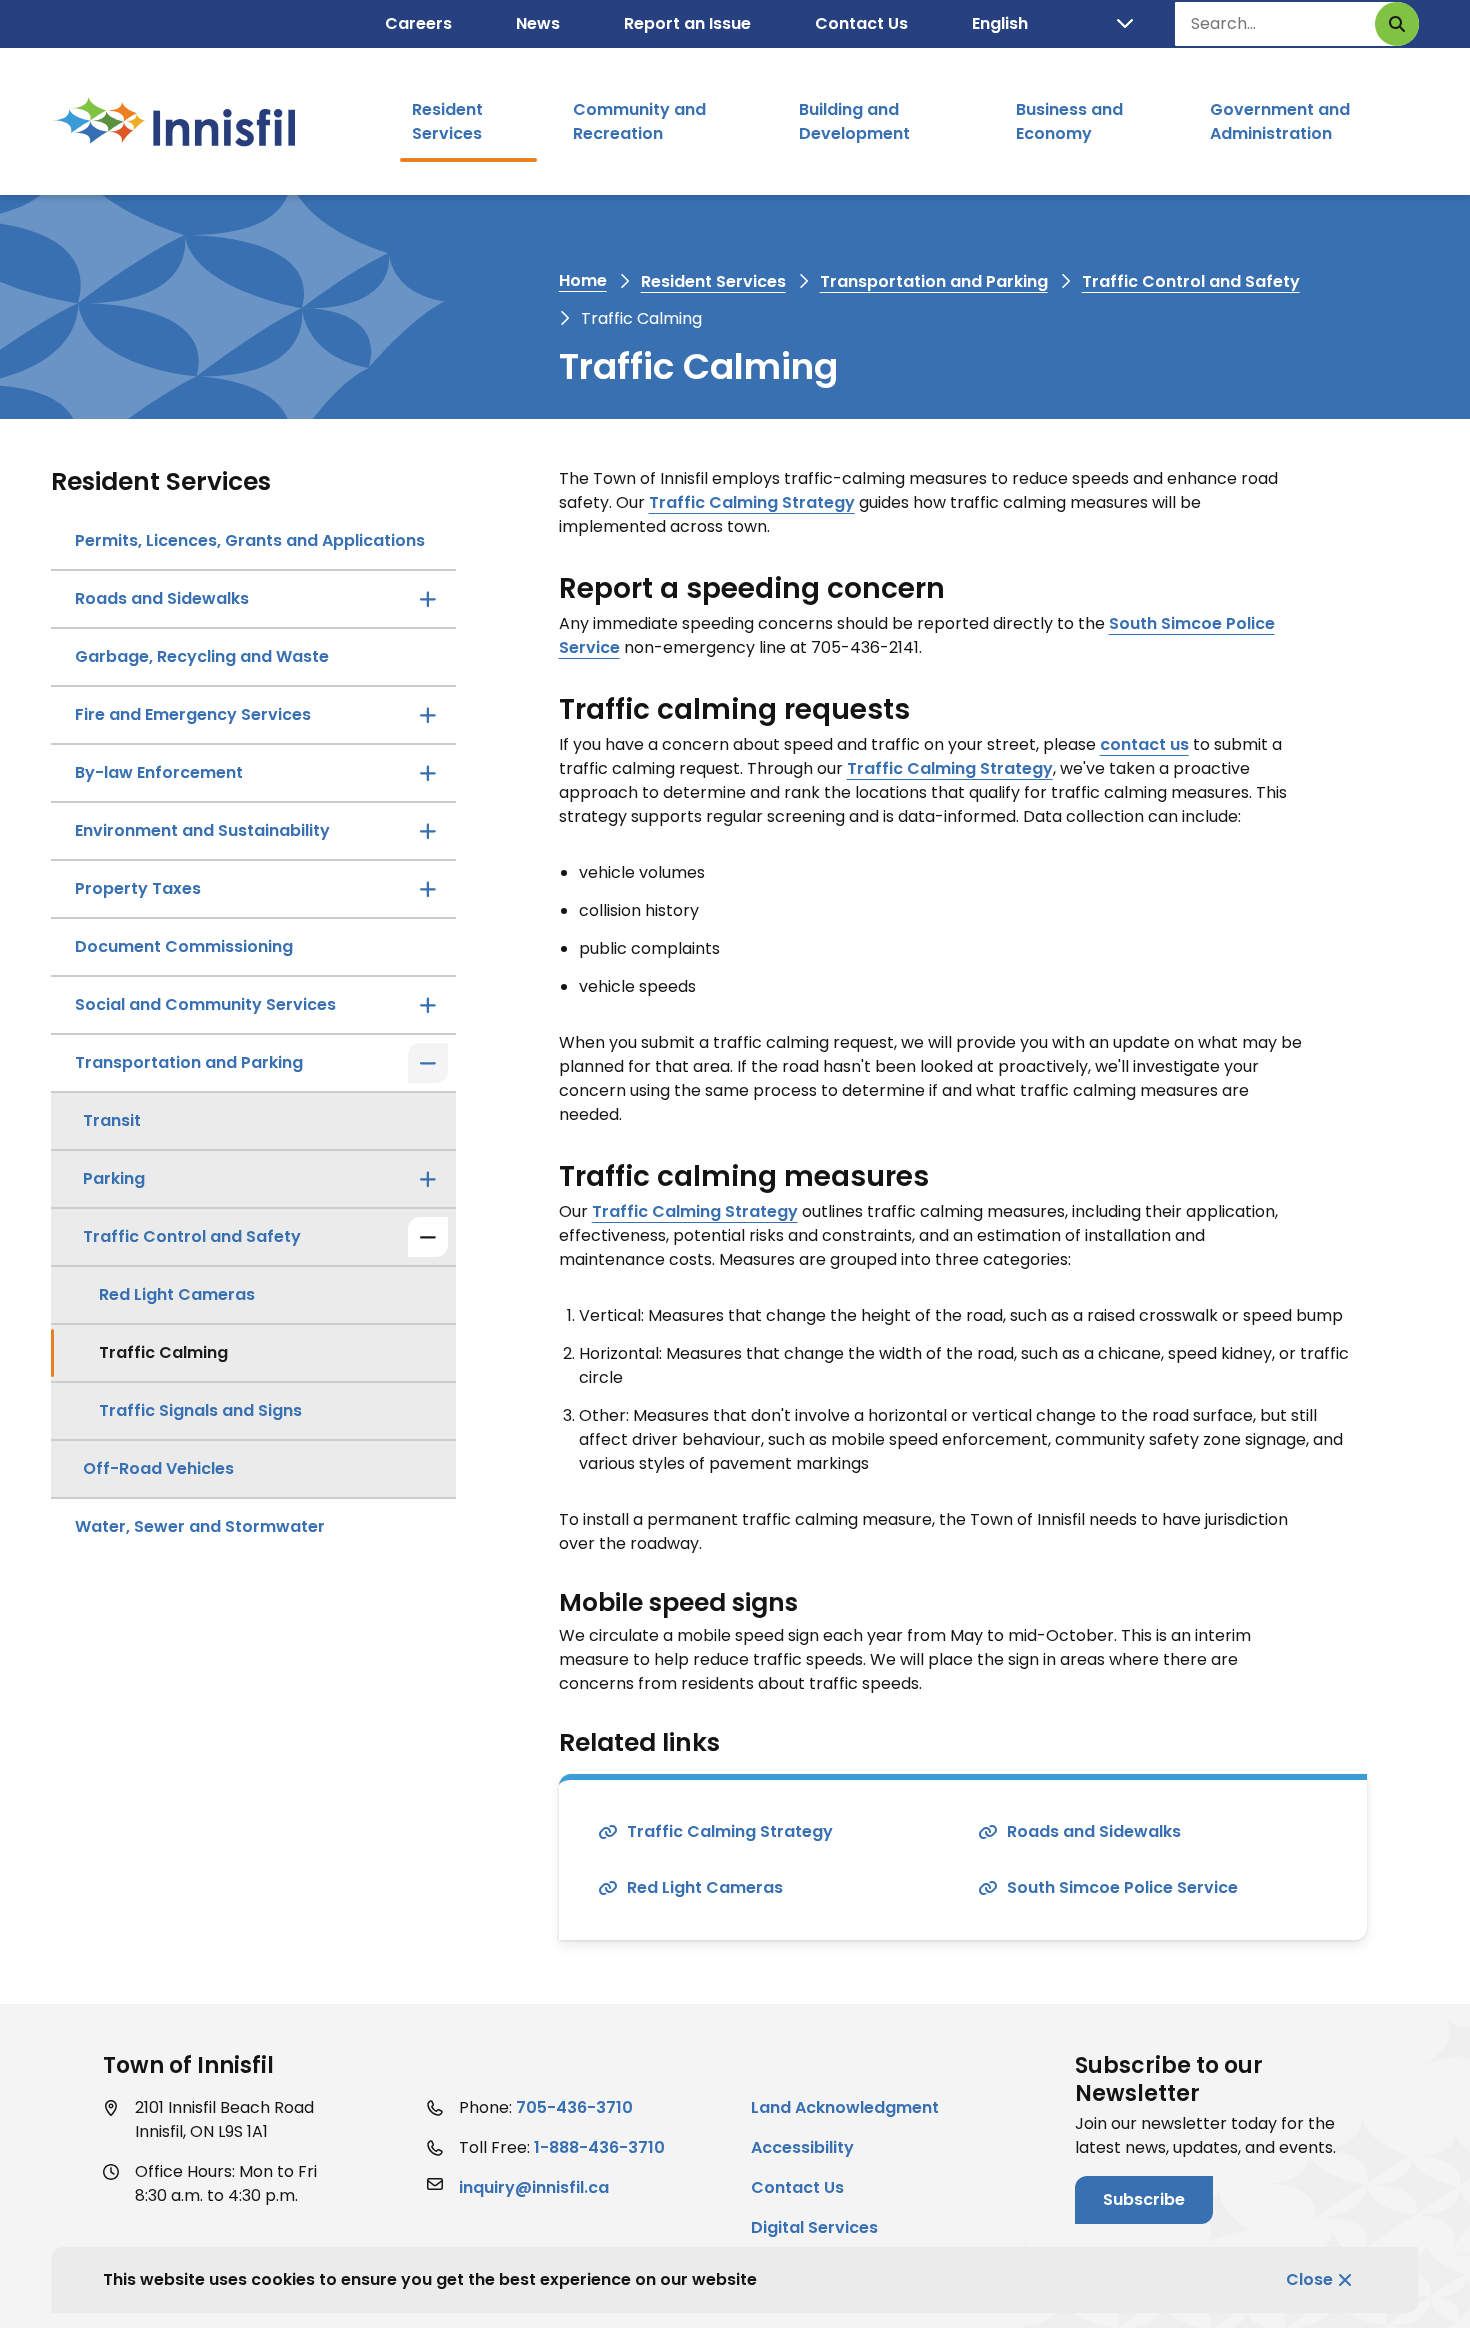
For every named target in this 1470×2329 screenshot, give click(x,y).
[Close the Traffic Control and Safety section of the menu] (428, 1237)
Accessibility (802, 2147)
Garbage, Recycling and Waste (202, 656)
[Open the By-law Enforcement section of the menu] (428, 773)
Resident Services (447, 121)
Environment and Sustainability (202, 830)
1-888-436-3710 (599, 2147)
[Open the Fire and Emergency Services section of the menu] (428, 715)
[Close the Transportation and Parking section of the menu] (428, 1063)
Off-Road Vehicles (158, 1468)
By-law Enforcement (159, 772)
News (538, 23)
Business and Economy (1069, 121)
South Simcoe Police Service (1122, 1887)
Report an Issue (687, 23)
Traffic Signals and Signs (200, 1410)
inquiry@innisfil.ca (534, 2187)
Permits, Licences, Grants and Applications (250, 540)
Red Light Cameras (177, 1294)
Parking (114, 1178)
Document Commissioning (184, 946)
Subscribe (1144, 2199)
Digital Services (814, 2227)
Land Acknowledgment (845, 2107)
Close (1309, 2279)
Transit (112, 1120)
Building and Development (854, 121)
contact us (1144, 744)
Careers (418, 23)
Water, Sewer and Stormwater (200, 1526)
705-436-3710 (574, 2107)
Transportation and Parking (934, 281)
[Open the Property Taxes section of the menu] (428, 889)
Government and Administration (1280, 121)
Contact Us (861, 23)
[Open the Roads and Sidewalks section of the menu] (428, 599)
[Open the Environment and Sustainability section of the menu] (428, 831)
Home (583, 280)
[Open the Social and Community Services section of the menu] (428, 1005)
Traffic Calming (163, 1352)
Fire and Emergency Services (193, 714)
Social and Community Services (205, 1004)
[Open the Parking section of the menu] (428, 1179)
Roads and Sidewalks (162, 598)
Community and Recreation (639, 121)
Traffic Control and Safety (1191, 281)
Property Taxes (138, 888)
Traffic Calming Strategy (752, 502)
